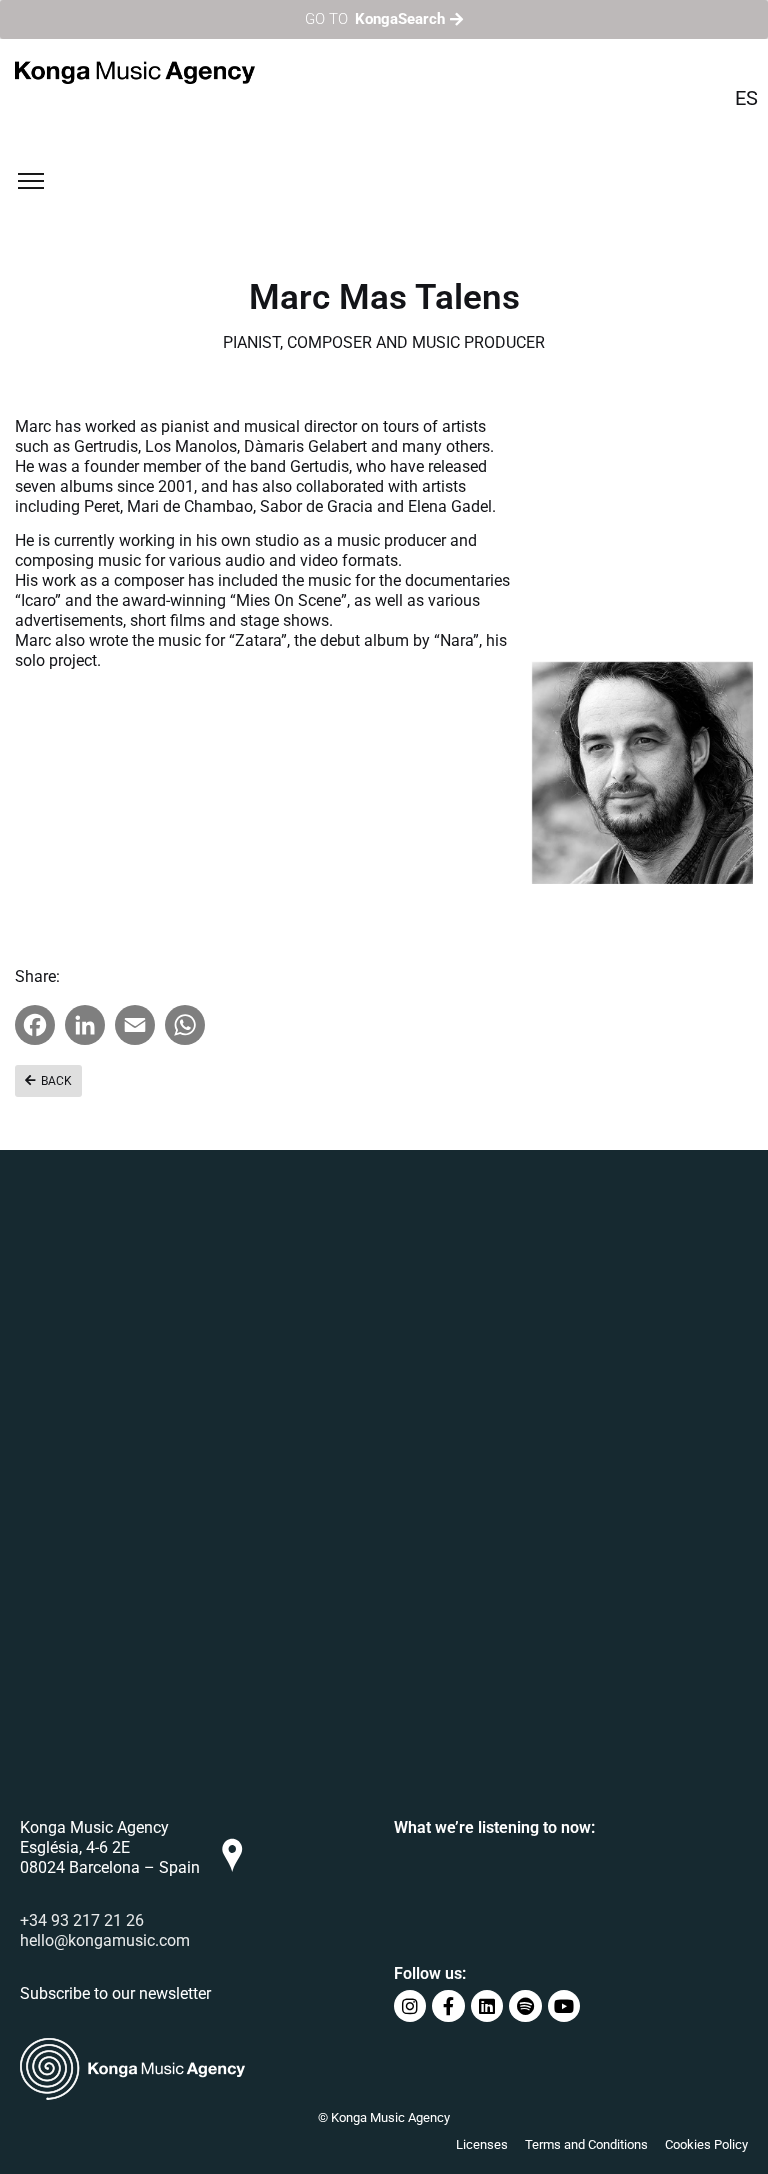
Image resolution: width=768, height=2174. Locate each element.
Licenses (482, 2144)
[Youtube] (564, 2006)
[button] (48, 1081)
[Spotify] (525, 2006)
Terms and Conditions (586, 2144)
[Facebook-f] (448, 2006)
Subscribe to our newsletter (115, 1993)
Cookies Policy (706, 2144)
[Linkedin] (487, 2006)
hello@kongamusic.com (105, 1940)
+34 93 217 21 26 (82, 1920)
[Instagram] (410, 2006)
